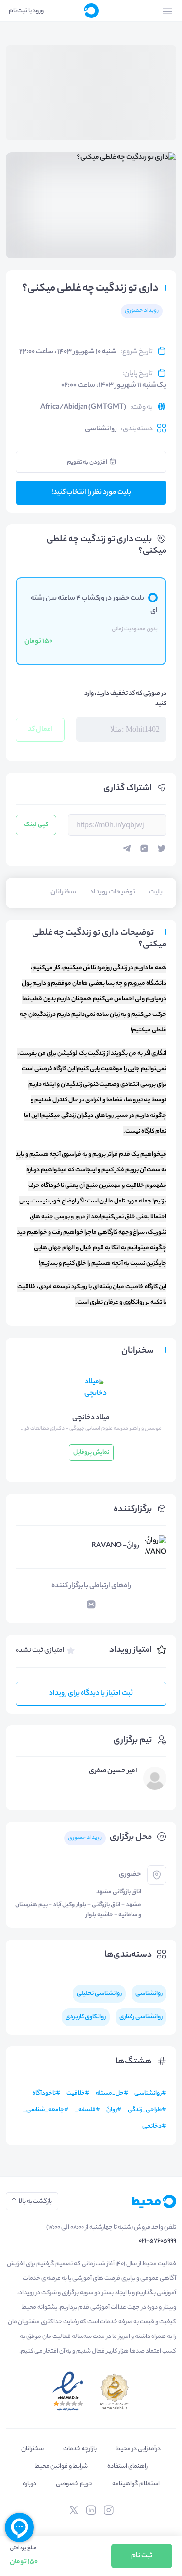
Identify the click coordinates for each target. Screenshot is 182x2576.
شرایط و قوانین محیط (61, 2466)
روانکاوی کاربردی (86, 2017)
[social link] (109, 2510)
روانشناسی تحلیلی (99, 1994)
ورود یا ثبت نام (26, 11)
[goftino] (19, 2527)
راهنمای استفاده (127, 2466)
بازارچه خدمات (80, 2449)
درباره (30, 2484)
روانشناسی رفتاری (141, 2017)
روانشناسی (101, 429)
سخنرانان (33, 2449)
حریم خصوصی (74, 2484)
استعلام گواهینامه (136, 2484)
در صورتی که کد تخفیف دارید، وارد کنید (125, 699)
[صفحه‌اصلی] (91, 11)
